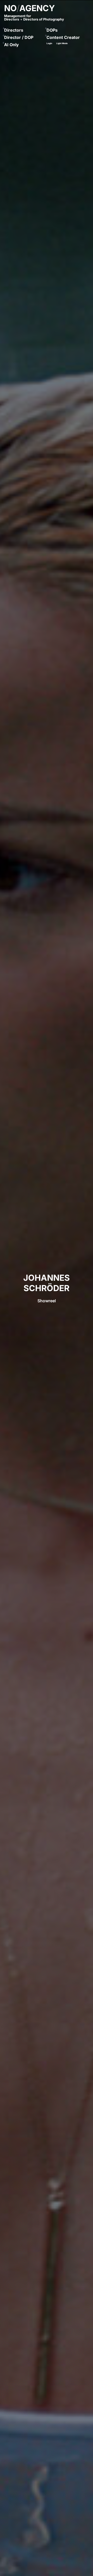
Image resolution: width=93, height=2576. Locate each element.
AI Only (11, 45)
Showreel (47, 1301)
